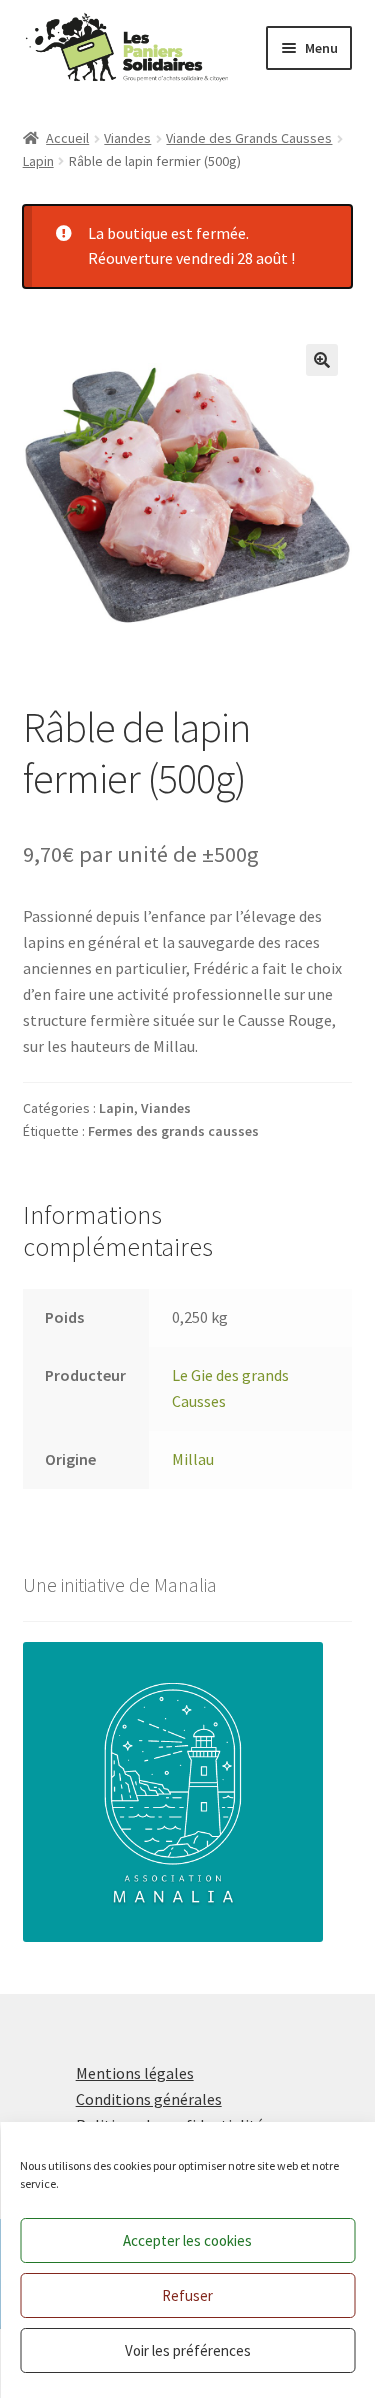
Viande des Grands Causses (249, 138)
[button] (322, 360)
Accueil (67, 138)
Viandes (127, 138)
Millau (193, 1459)
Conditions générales (149, 2099)
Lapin (38, 161)
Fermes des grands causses (173, 1131)
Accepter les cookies (187, 2240)
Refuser (187, 2295)
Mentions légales (135, 2073)
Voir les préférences (188, 2350)
